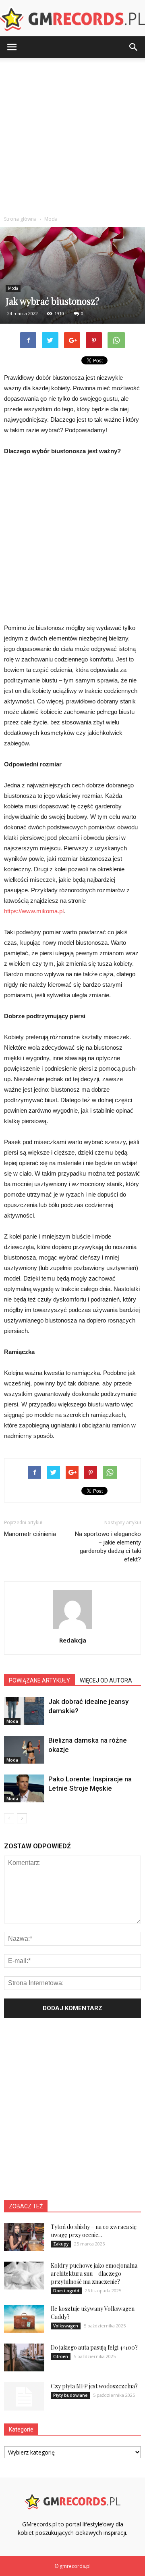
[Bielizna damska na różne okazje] (24, 1750)
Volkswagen (66, 2326)
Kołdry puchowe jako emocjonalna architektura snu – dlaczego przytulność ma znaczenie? (94, 2274)
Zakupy (61, 2244)
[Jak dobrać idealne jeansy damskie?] (24, 1711)
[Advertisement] (72, 135)
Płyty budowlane (70, 2395)
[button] (134, 47)
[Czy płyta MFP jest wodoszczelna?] (24, 2396)
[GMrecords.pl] (72, 19)
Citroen (61, 2356)
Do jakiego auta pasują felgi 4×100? (94, 2347)
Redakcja (73, 1640)
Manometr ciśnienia (30, 1534)
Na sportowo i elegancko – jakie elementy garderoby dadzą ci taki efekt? (108, 1547)
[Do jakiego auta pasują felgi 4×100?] (24, 2357)
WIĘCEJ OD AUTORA (106, 1680)
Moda (13, 288)
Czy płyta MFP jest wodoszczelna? (94, 2386)
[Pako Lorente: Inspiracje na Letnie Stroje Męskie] (24, 1788)
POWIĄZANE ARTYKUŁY (39, 1680)
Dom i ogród (66, 2291)
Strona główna (20, 219)
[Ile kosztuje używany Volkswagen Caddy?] (24, 2319)
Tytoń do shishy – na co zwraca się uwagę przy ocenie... (94, 2231)
